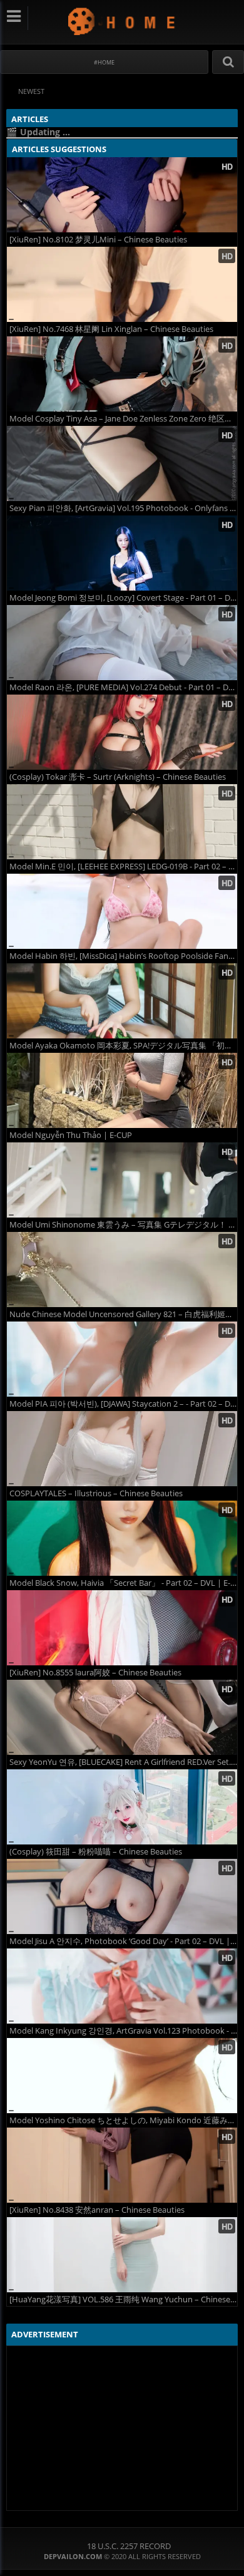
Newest (31, 91)
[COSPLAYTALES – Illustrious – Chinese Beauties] (122, 1449)
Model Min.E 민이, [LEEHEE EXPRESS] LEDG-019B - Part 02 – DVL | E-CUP (123, 866)
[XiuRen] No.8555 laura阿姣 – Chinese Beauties (95, 1673)
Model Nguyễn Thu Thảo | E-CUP (71, 1135)
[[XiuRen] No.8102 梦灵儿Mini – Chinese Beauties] (122, 195)
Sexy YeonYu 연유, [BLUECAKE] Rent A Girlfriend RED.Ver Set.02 (123, 1762)
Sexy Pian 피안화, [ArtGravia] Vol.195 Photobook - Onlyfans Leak (123, 508)
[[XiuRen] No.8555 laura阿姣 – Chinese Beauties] (122, 1628)
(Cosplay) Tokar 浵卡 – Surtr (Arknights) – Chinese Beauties (118, 777)
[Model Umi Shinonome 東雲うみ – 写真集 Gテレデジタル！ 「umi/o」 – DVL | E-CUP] (122, 1180)
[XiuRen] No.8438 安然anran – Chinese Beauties (97, 2210)
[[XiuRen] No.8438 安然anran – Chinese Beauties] (122, 2165)
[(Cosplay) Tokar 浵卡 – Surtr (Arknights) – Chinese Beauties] (122, 732)
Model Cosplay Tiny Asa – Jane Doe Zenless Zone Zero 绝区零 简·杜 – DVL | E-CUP (123, 419)
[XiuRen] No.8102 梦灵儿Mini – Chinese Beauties (98, 240)
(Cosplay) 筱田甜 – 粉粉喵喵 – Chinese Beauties (96, 1852)
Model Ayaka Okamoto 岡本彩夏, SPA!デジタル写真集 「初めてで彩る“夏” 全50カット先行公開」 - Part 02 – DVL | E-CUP (123, 1046)
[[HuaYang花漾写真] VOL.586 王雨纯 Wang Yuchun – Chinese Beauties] (122, 2255)
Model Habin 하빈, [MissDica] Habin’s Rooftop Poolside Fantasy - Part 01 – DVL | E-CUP (123, 956)
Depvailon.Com (122, 21)
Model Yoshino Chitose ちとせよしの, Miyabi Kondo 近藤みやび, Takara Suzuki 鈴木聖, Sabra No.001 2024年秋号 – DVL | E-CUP (123, 2120)
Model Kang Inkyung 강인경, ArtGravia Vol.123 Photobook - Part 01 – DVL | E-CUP (123, 2031)
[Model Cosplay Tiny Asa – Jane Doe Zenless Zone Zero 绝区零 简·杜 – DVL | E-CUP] (122, 374)
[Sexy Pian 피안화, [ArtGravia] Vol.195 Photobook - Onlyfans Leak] (122, 463)
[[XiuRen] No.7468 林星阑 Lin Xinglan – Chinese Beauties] (122, 284)
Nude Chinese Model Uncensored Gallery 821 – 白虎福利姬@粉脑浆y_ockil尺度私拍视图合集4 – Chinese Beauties (123, 1314)
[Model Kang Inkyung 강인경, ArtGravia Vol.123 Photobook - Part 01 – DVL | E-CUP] (122, 1986)
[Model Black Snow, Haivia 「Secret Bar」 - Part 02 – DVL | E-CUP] (122, 1538)
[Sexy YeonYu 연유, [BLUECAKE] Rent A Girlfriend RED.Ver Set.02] (122, 1717)
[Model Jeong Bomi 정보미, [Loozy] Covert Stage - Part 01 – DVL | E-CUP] (122, 553)
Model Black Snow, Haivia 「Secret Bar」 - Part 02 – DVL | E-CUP (123, 1583)
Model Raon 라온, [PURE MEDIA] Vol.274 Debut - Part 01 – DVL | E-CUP (123, 687)
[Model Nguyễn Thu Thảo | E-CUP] (122, 1090)
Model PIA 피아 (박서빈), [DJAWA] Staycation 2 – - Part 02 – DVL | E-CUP (123, 1404)
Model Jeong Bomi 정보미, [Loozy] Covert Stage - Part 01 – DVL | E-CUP (123, 598)
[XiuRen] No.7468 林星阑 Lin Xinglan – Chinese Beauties (111, 329)
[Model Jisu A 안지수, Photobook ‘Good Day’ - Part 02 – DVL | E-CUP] (122, 1896)
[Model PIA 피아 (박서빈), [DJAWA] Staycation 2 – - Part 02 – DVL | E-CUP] (122, 1359)
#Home (104, 62)
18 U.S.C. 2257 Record (129, 2546)
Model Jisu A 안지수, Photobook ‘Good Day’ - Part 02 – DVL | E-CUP (123, 1941)
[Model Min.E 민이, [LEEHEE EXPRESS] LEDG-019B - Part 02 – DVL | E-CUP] (122, 822)
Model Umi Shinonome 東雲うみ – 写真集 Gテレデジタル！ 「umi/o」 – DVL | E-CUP (123, 1225)
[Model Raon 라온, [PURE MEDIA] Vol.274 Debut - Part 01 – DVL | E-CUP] (122, 643)
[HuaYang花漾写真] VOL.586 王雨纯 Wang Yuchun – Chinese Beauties (123, 2299)
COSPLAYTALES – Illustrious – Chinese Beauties (96, 1493)
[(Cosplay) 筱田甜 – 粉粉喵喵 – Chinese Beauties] (122, 1807)
